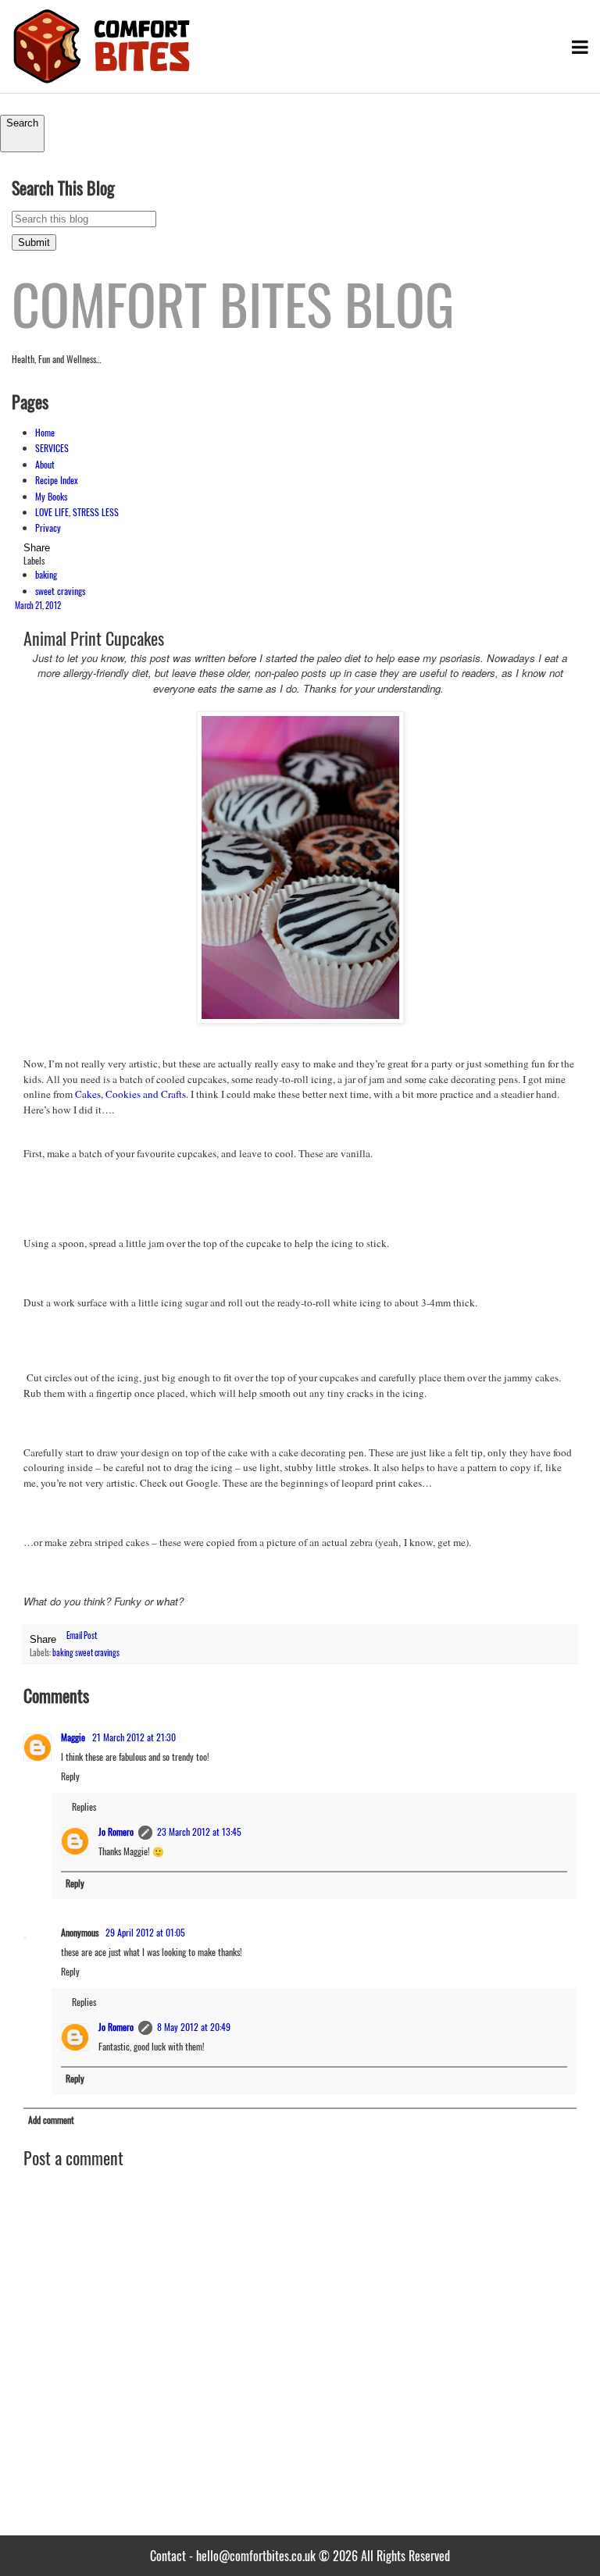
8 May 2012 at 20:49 (194, 2027)
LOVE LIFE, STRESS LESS (77, 512)
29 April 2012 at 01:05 (145, 1932)
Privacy (48, 527)
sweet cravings (60, 591)
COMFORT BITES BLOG (233, 303)
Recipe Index (57, 480)
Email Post (82, 1636)
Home (45, 432)
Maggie (73, 1737)
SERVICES (52, 448)
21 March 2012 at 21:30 (134, 1737)
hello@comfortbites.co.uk (256, 2556)
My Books (51, 496)
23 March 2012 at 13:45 (199, 1831)
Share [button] (37, 548)
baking (46, 574)
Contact (168, 2556)
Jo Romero (116, 1831)
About (45, 464)
